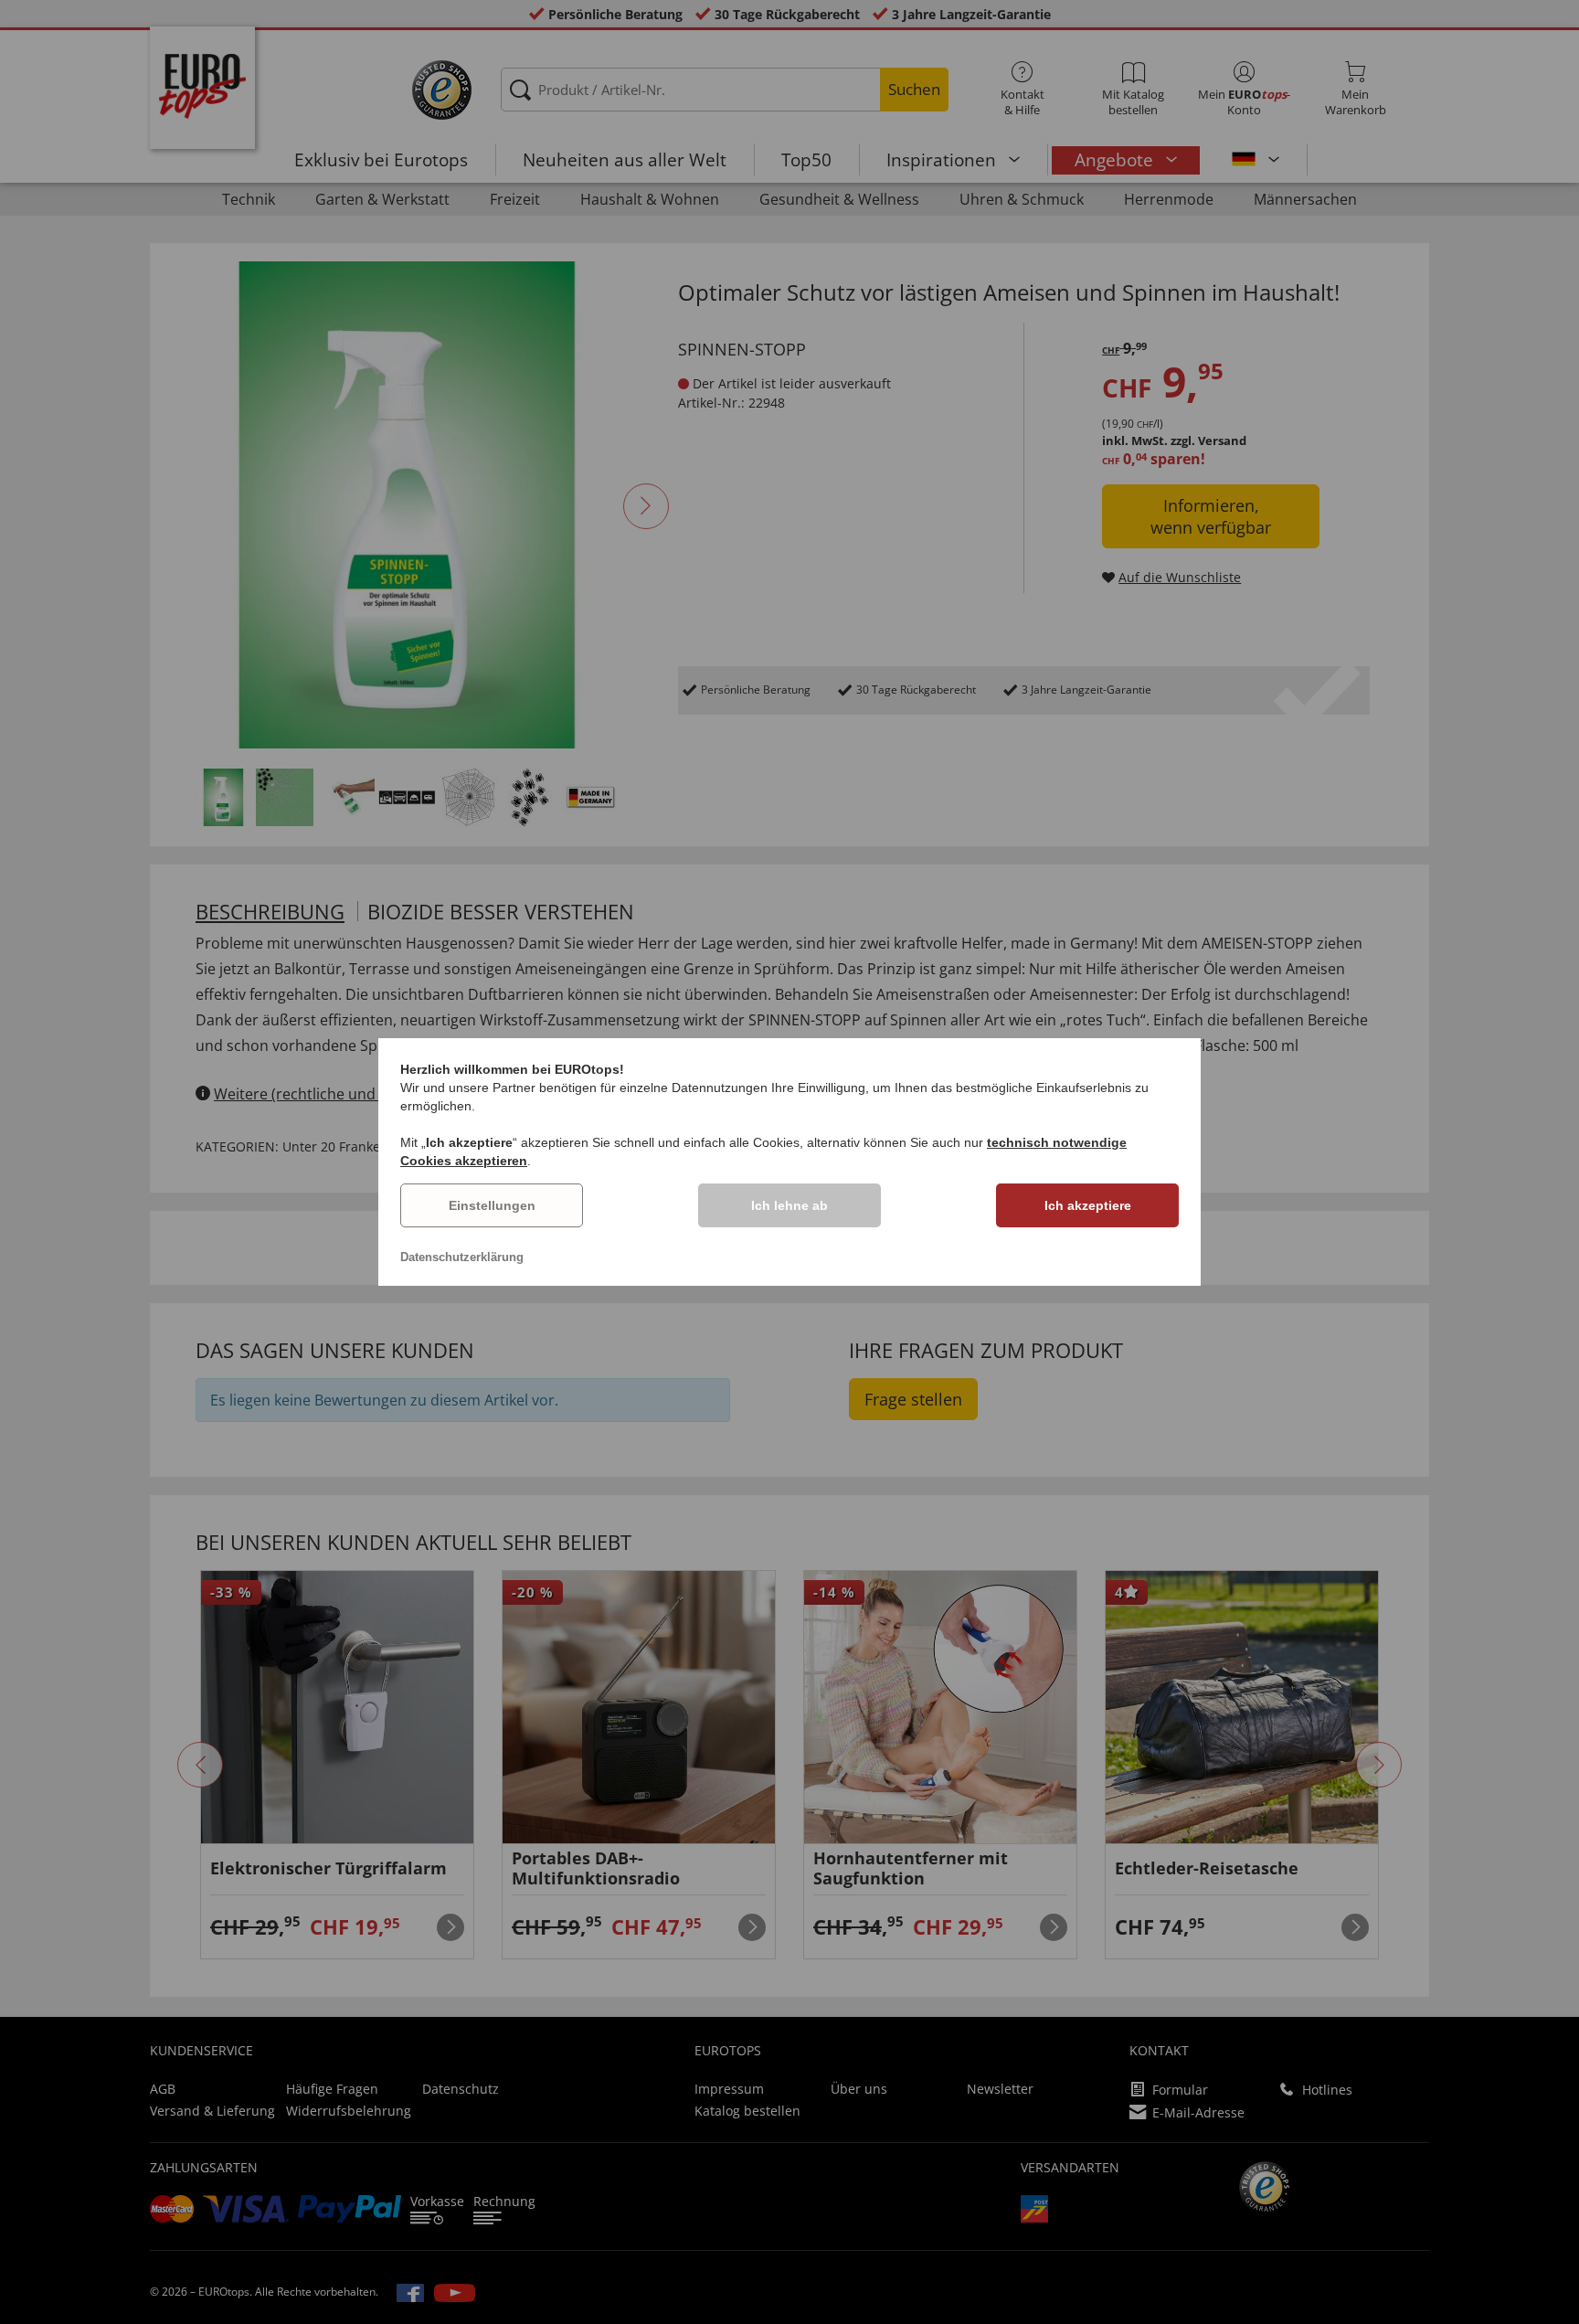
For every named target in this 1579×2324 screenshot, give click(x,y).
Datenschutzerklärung (462, 1257)
